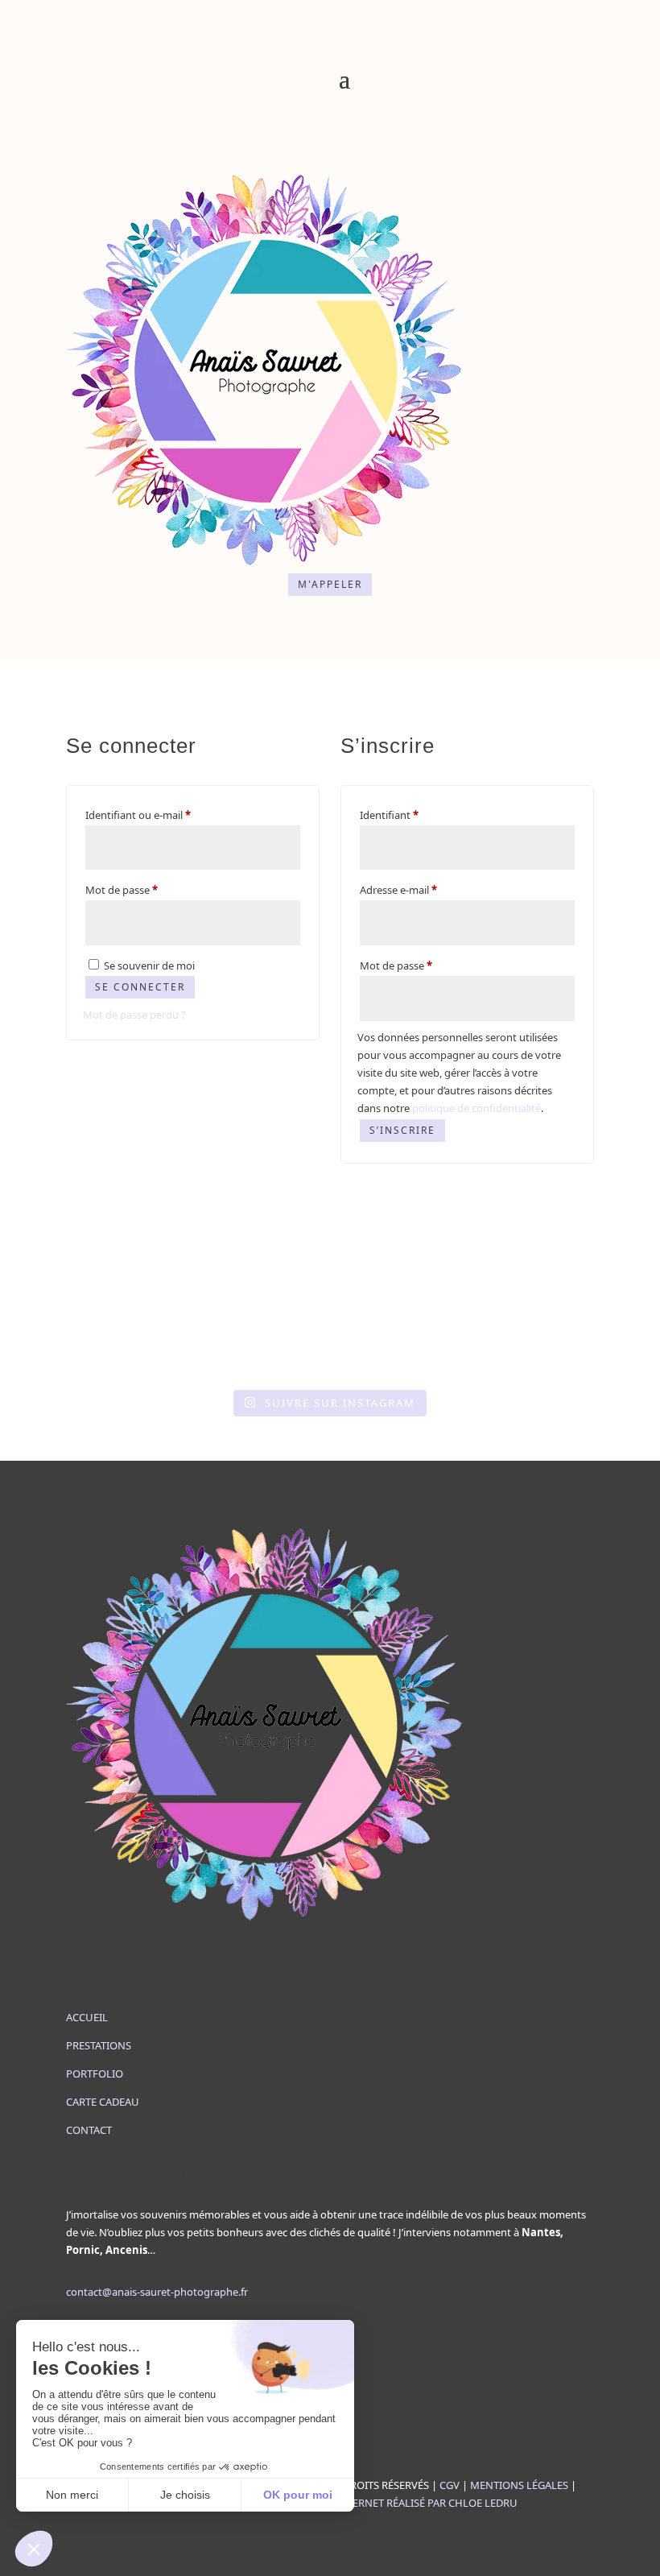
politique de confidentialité (476, 1108)
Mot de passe (148, 889)
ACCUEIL (87, 2017)
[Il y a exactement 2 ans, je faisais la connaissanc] (179, 1354)
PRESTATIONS (99, 2045)
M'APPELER (330, 584)
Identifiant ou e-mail (165, 815)
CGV (450, 2485)
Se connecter (140, 987)
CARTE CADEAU (103, 2102)
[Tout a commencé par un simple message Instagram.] (104, 1354)
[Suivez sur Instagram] (346, 151)
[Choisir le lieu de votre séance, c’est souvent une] (481, 1354)
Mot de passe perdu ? (134, 1015)
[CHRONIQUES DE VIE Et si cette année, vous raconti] (406, 1354)
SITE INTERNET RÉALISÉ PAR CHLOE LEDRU (415, 2503)
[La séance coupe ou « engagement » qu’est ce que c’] (254, 1354)
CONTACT (89, 2130)
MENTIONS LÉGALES (519, 2485)
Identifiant (416, 815)
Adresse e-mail (425, 889)
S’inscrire (402, 1130)
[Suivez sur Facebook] (314, 151)
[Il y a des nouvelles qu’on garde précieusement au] (330, 1354)
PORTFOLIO (95, 2074)
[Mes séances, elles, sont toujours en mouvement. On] (556, 1354)
